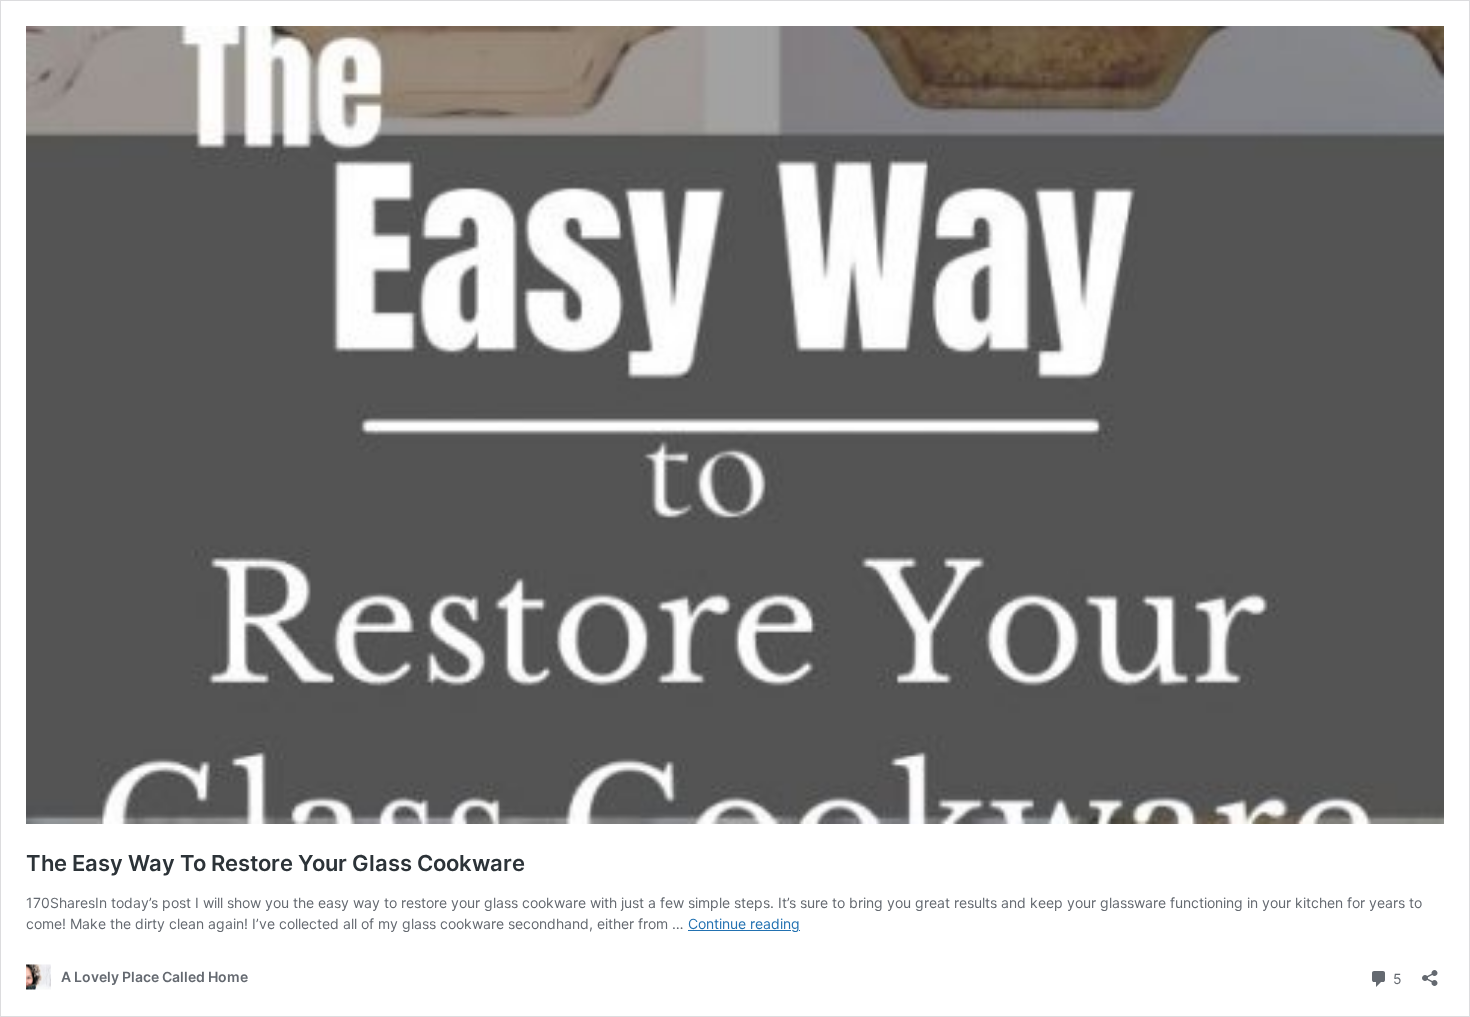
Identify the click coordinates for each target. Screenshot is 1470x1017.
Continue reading (744, 923)
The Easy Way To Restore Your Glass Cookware (275, 863)
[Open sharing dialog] (1430, 971)
